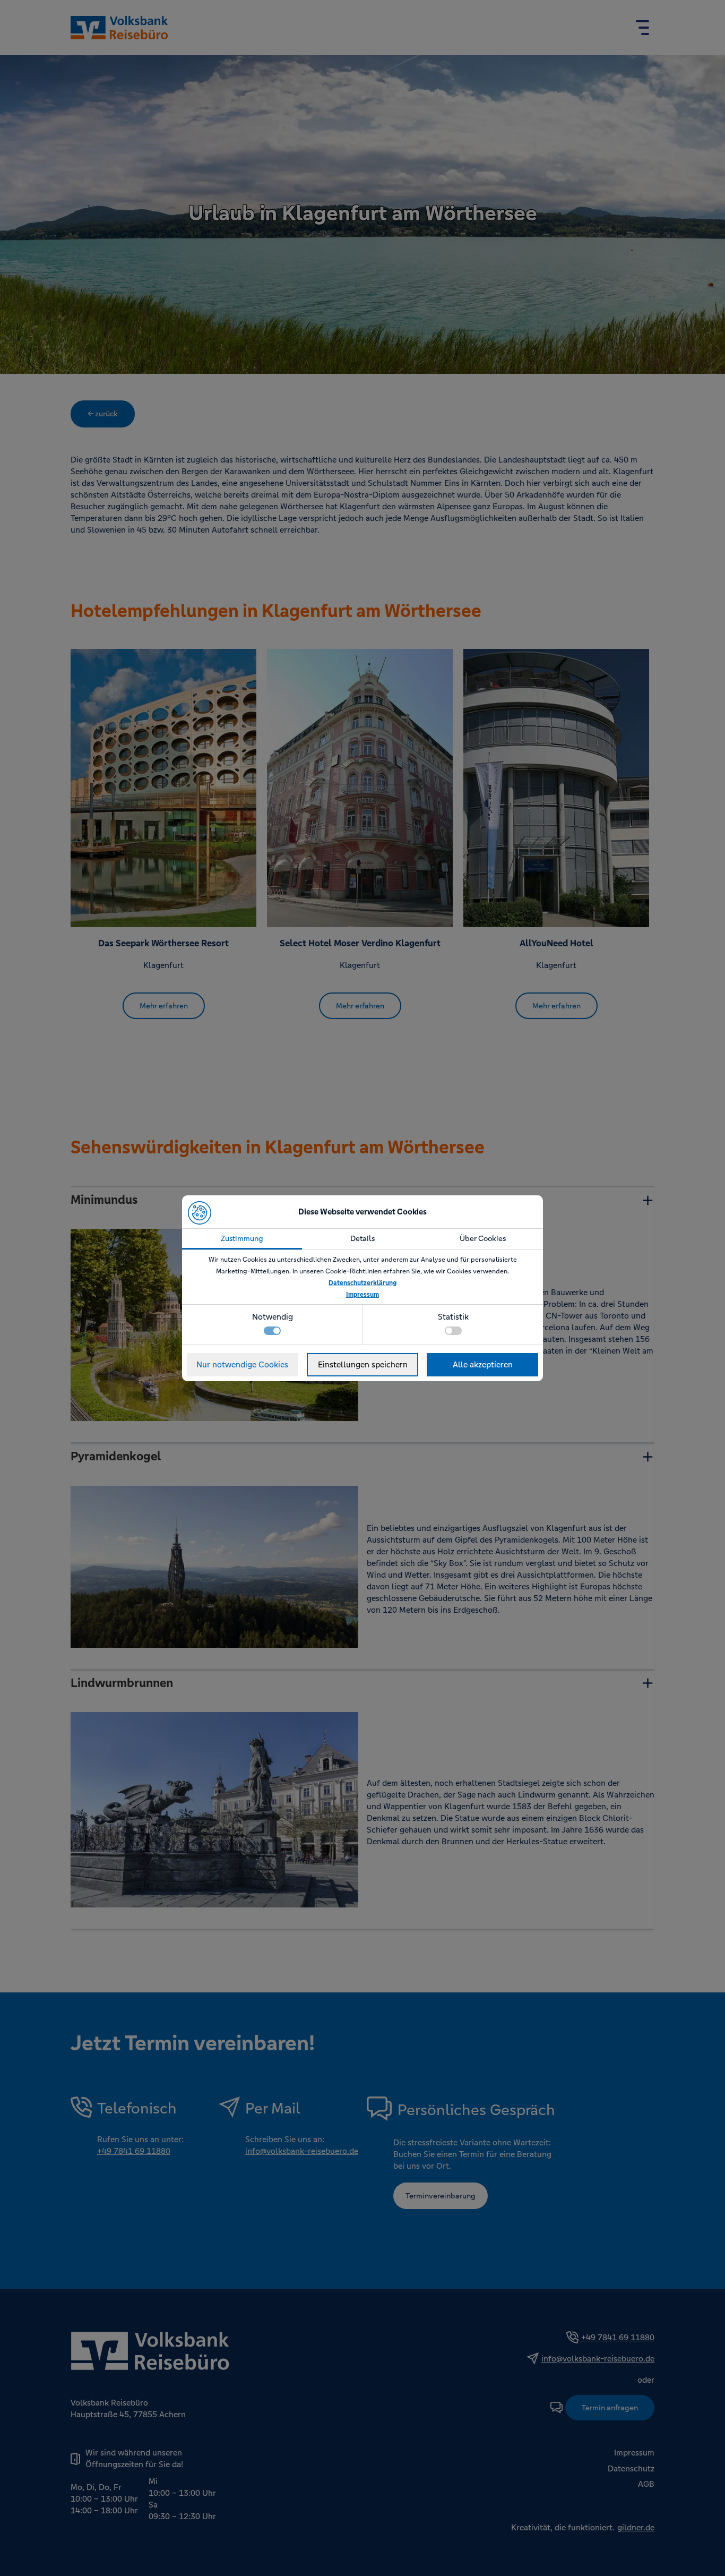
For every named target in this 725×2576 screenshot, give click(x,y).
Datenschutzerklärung (362, 1283)
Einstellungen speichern (363, 1364)
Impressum (362, 1295)
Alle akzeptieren (483, 1364)
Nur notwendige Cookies (242, 1364)
